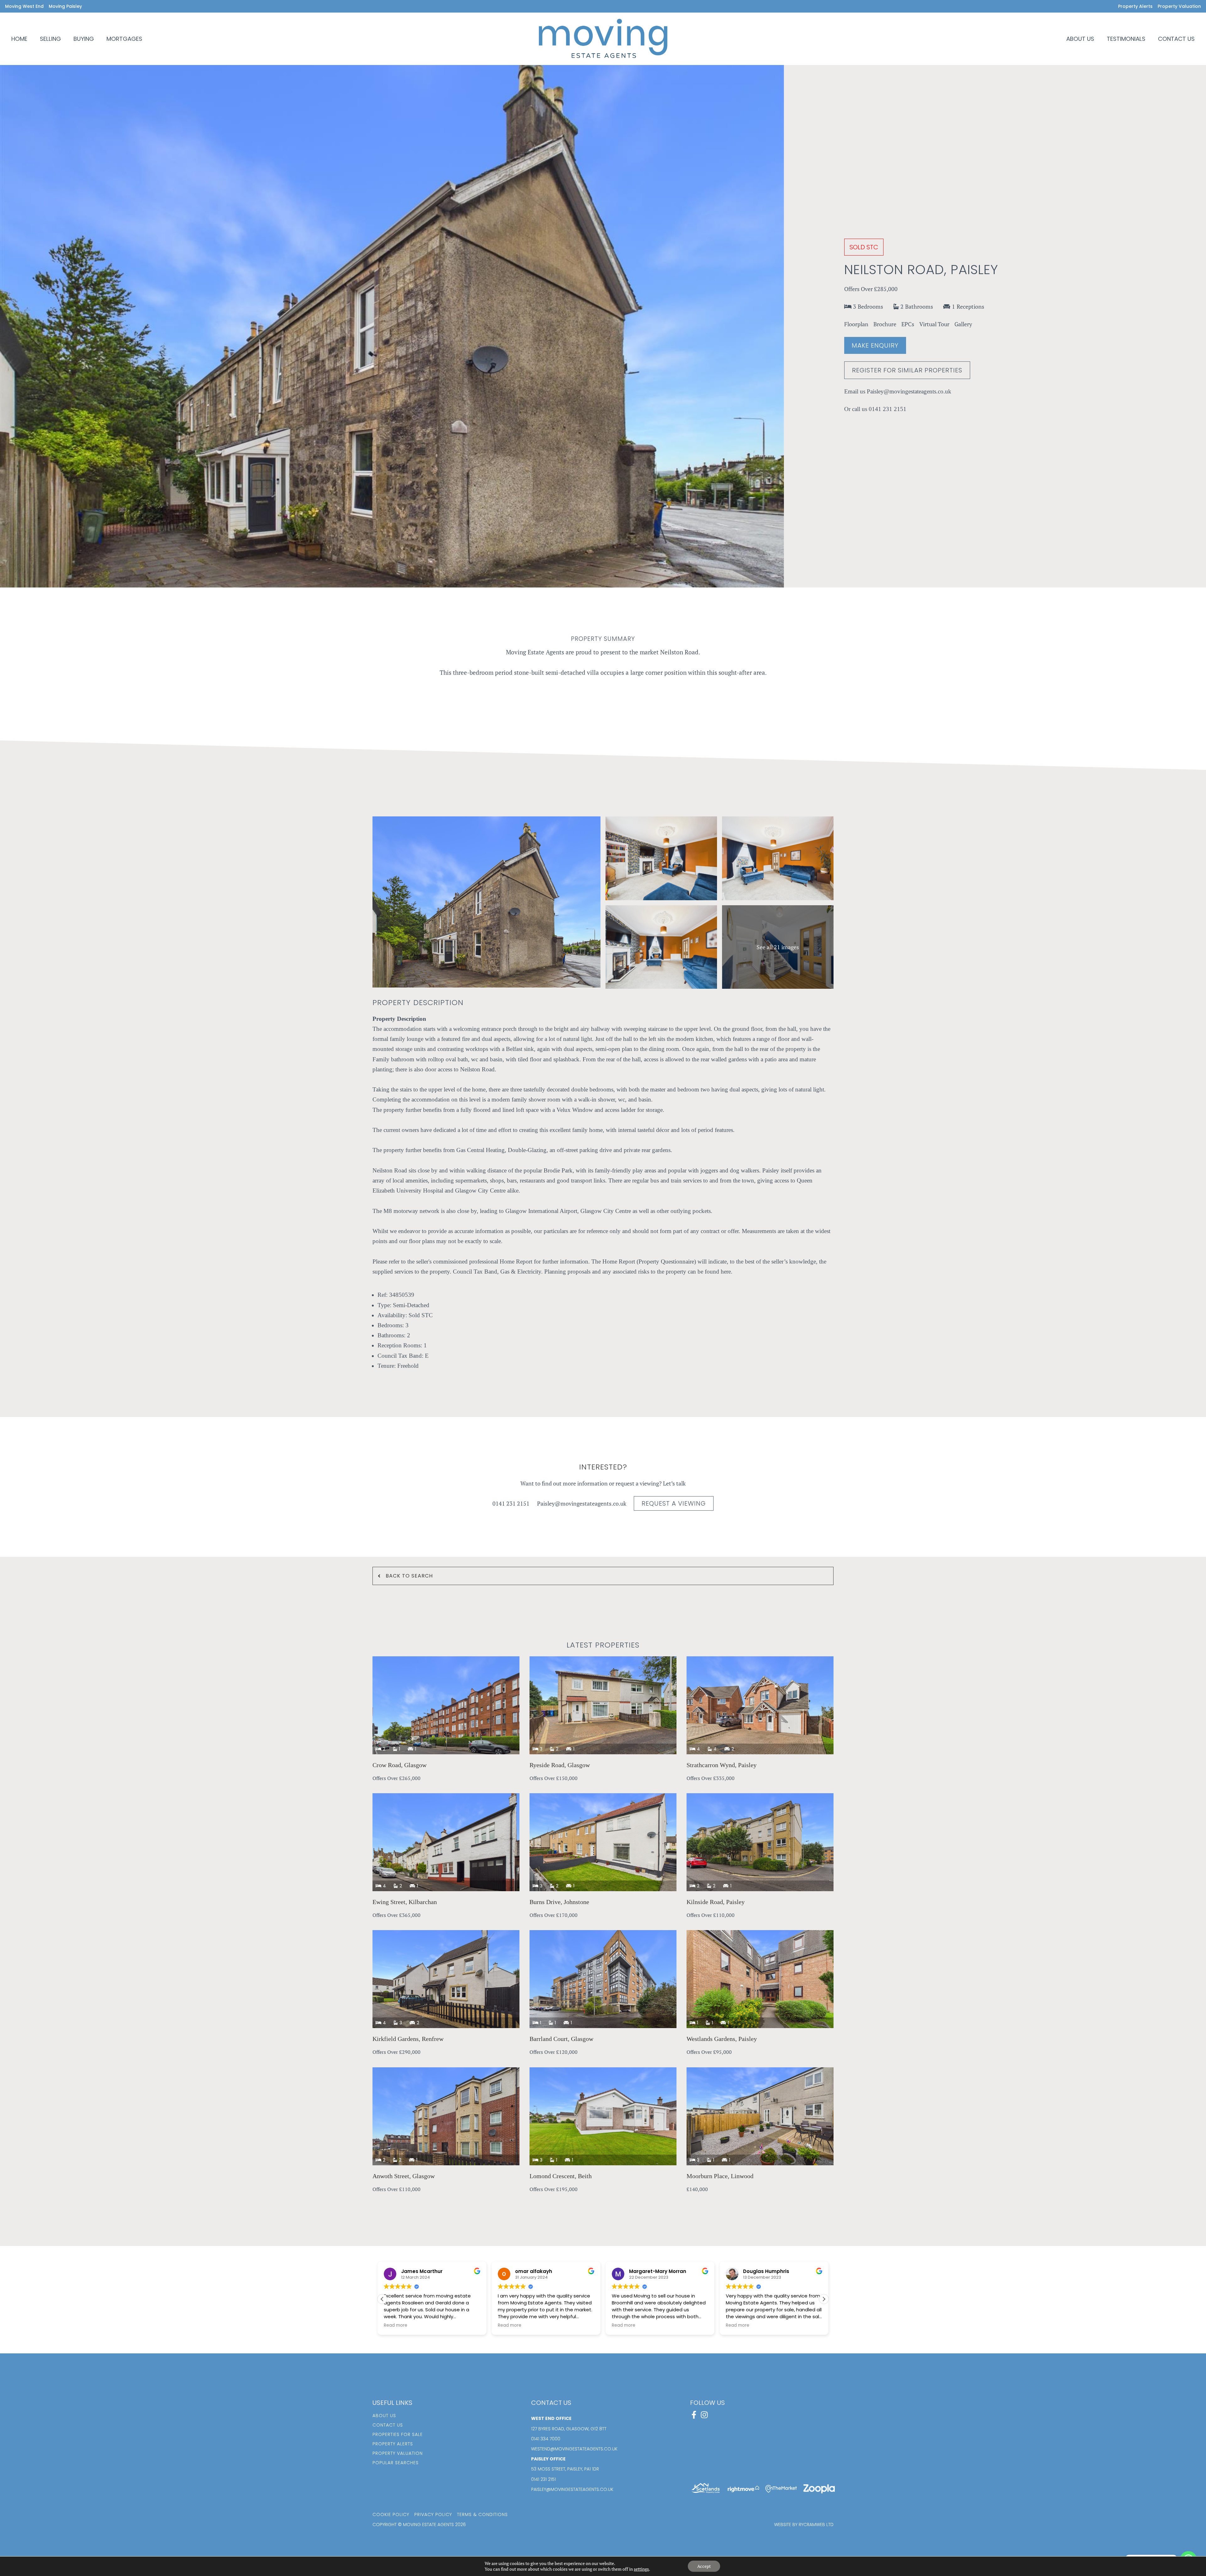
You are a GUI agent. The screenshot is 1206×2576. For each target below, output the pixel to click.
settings (641, 2569)
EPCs (908, 324)
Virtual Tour (934, 324)
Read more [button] (396, 2325)
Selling (50, 39)
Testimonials (1126, 39)
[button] (824, 2299)
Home (19, 39)
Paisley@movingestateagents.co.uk (909, 391)
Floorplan (856, 324)
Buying (84, 39)
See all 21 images (778, 947)
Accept (704, 2566)
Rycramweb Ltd (816, 2525)
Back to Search (409, 1576)
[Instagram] (704, 2415)
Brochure (885, 324)
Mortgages (124, 39)
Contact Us (1176, 39)
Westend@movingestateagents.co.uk (574, 2449)
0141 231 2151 (888, 409)
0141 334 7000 (546, 2439)
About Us (1080, 39)
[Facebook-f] (694, 2415)
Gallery (963, 324)
